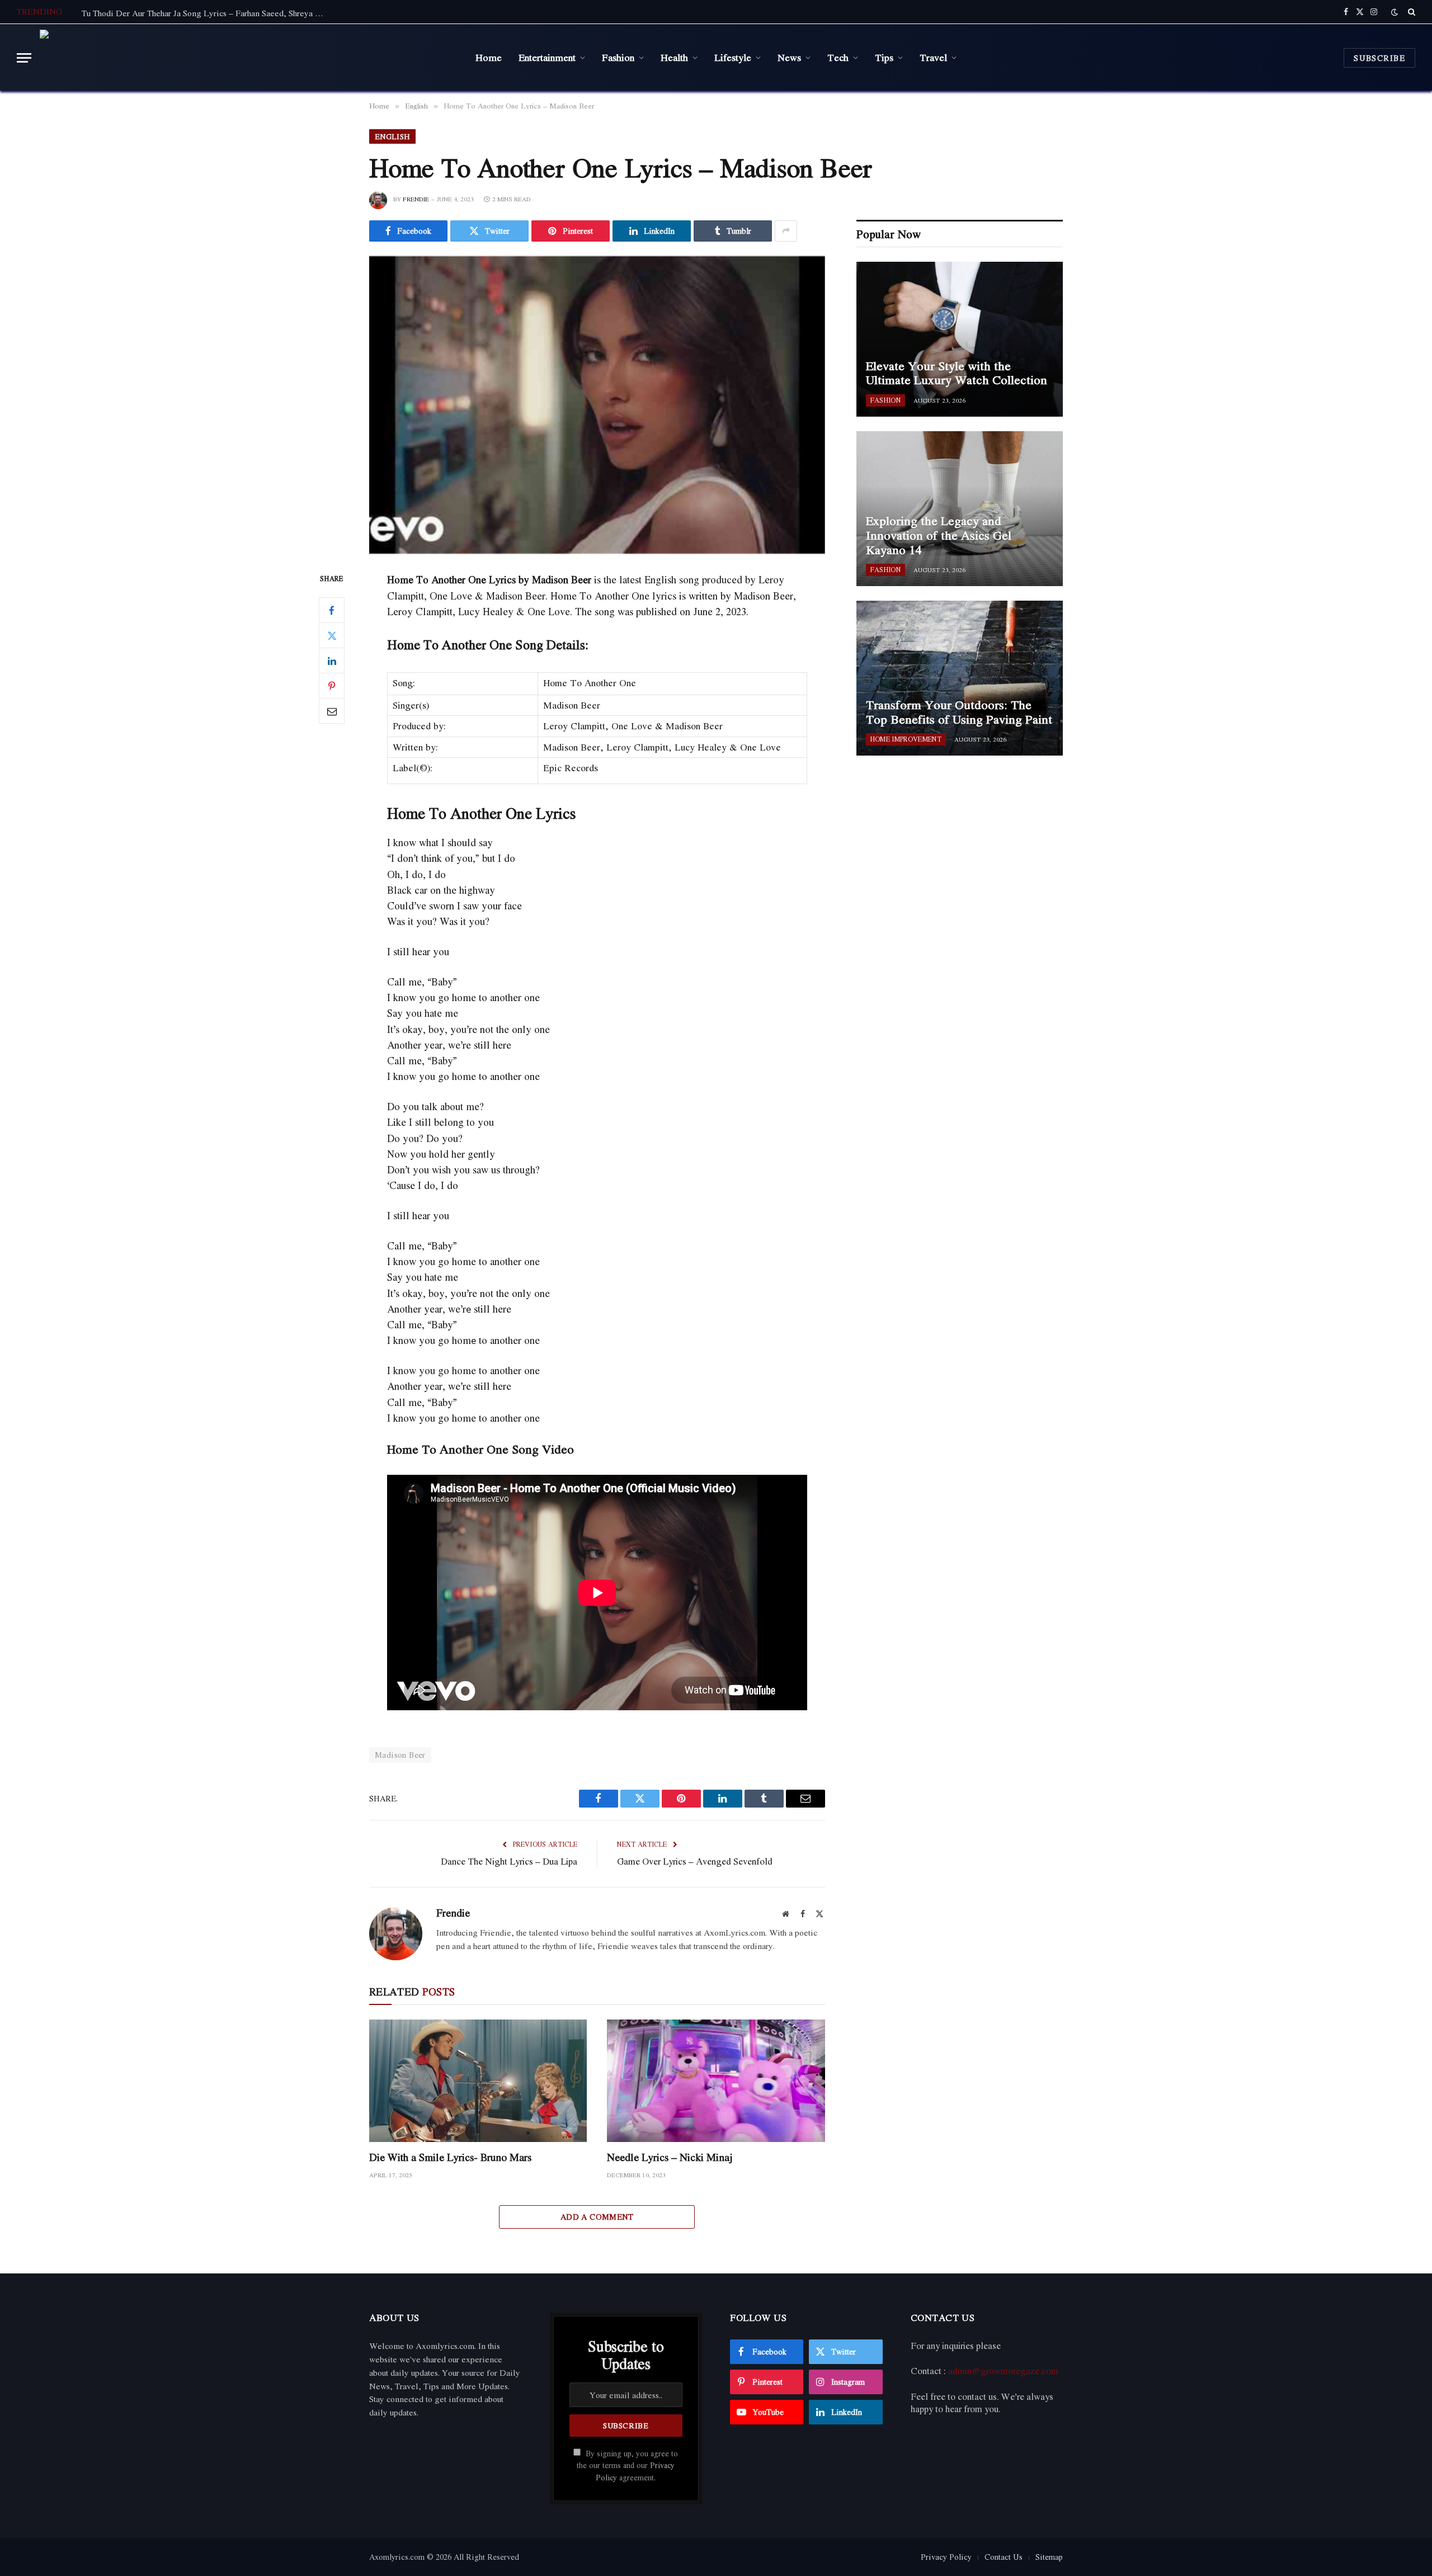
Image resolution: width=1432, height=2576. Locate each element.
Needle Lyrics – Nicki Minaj (670, 2157)
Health (674, 57)
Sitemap (1049, 2557)
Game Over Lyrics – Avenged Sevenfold (695, 1861)
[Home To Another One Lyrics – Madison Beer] (597, 405)
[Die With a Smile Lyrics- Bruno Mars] (478, 2081)
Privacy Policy (946, 2557)
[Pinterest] (332, 686)
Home (489, 57)
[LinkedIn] (332, 661)
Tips (884, 57)
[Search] (1410, 12)
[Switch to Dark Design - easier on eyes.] (1395, 12)
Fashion (618, 57)
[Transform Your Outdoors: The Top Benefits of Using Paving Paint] (960, 678)
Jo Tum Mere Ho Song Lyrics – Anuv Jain (157, 13)
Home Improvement (906, 739)
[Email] (332, 711)
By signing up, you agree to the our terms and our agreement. (627, 2466)
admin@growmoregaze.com (1003, 2371)
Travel (933, 57)
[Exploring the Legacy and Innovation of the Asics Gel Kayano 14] (960, 509)
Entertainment (547, 57)
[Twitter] (332, 636)
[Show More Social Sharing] (786, 231)
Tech (838, 57)
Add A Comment (597, 2217)
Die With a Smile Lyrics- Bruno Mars (450, 2157)
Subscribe (1379, 58)
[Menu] (24, 58)
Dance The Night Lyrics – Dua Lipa (509, 1861)
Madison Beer (400, 1755)
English (392, 136)
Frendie (416, 199)
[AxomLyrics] (153, 58)
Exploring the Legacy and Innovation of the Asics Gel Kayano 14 (939, 536)
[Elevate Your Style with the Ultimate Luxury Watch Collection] (960, 339)
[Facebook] (332, 611)
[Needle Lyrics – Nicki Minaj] (716, 2081)
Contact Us (1004, 2557)
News (789, 57)
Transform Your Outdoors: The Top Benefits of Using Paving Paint (959, 712)
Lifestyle (733, 57)
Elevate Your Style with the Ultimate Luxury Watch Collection (957, 373)
